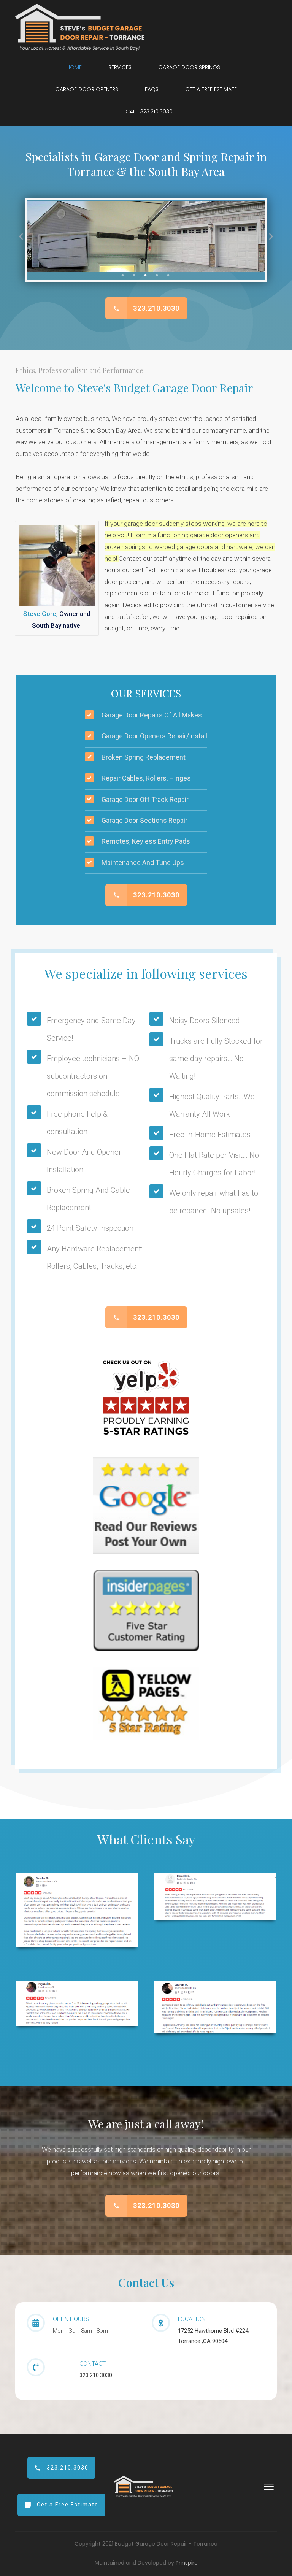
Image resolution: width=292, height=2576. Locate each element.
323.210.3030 (96, 2375)
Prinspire (187, 2563)
